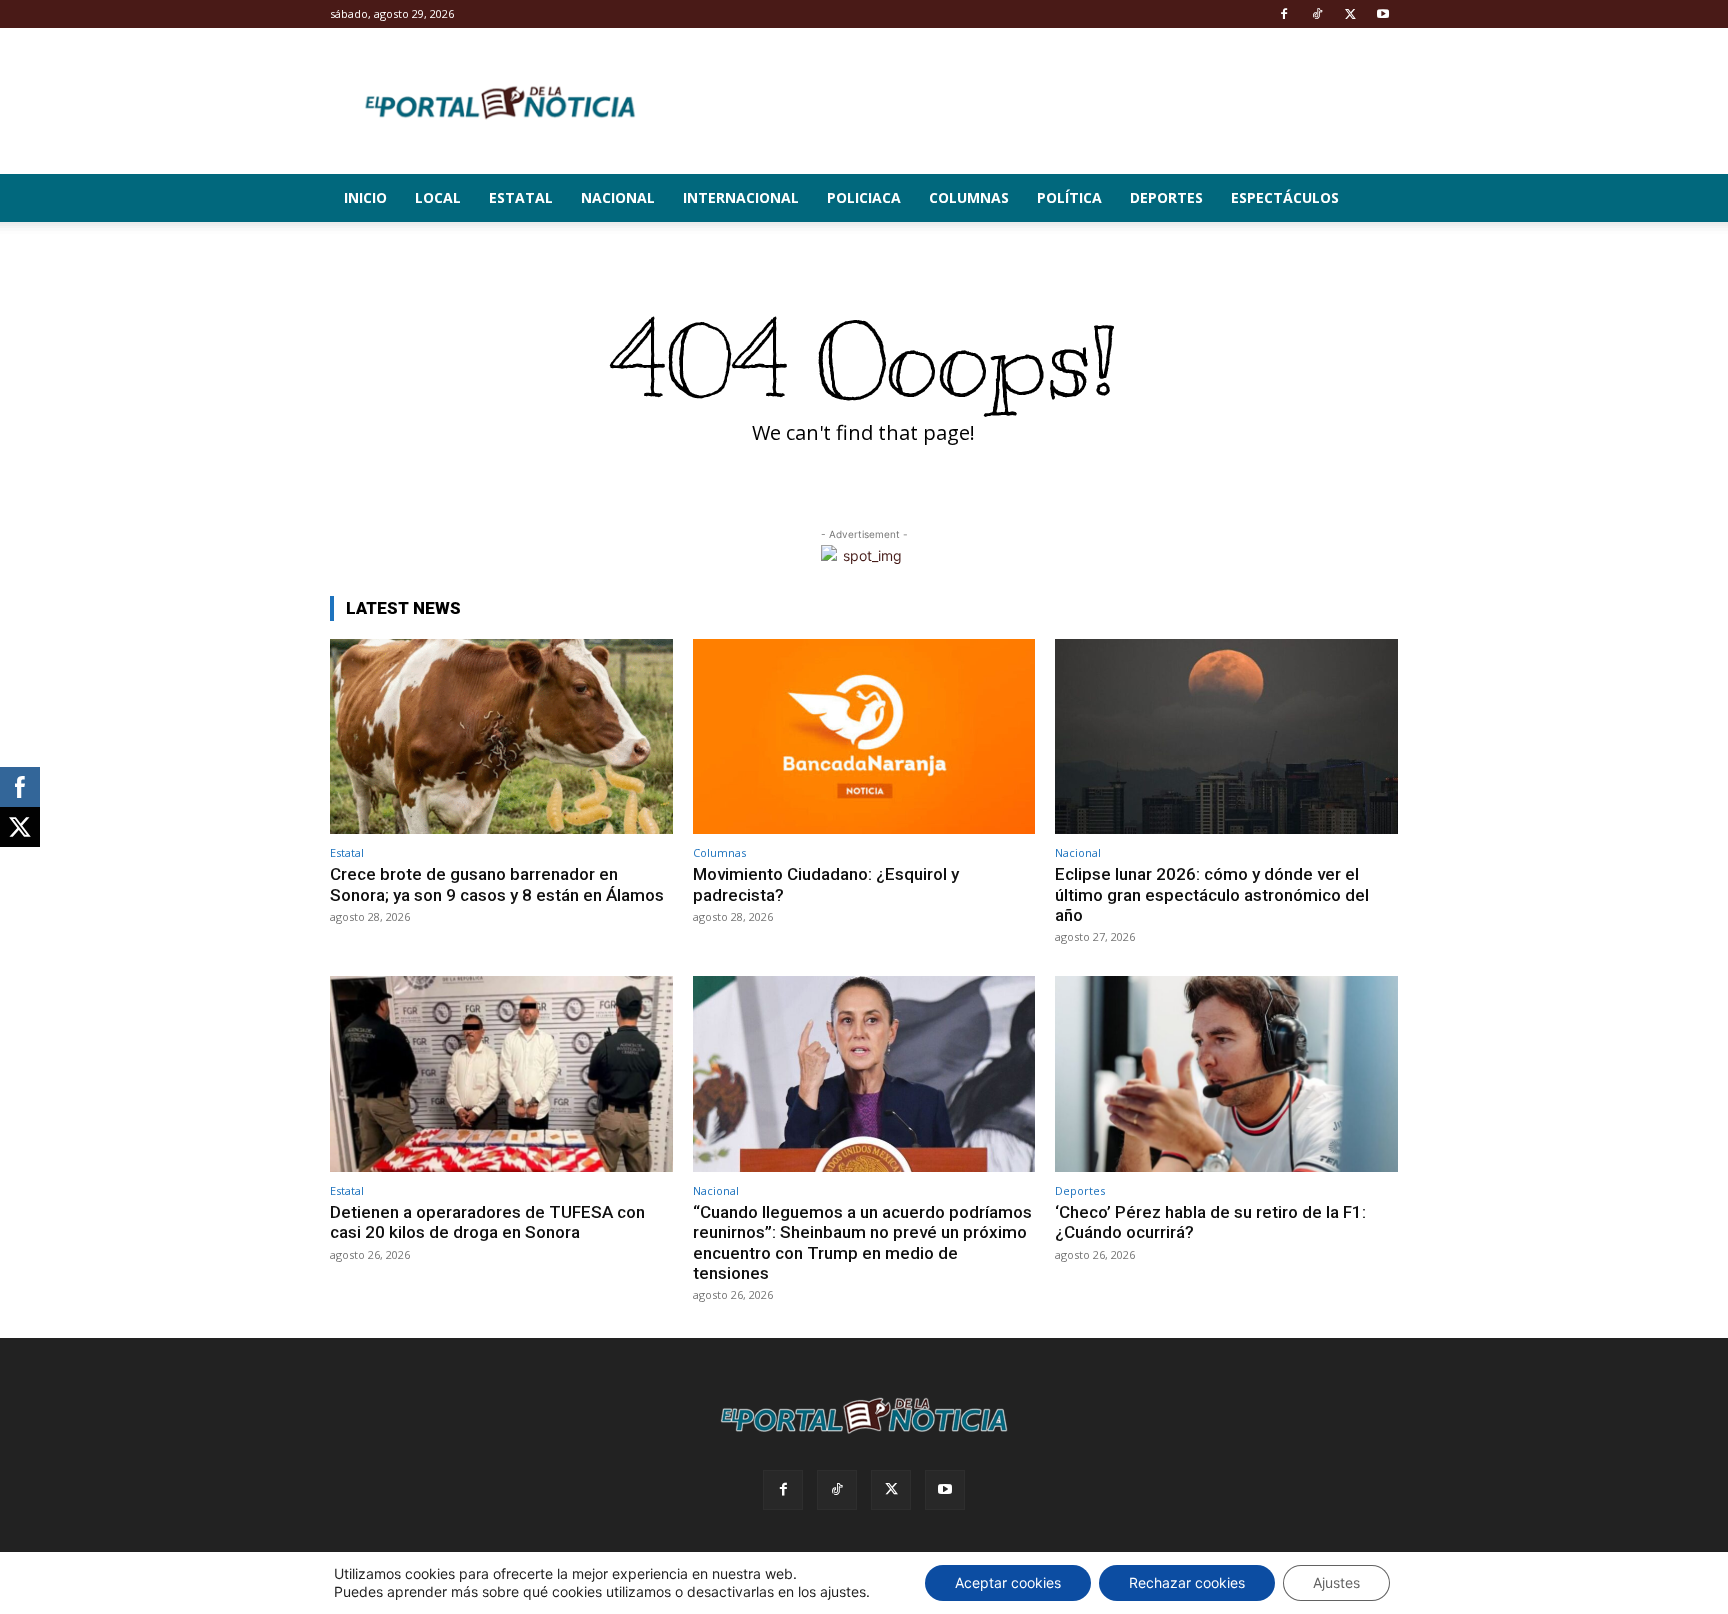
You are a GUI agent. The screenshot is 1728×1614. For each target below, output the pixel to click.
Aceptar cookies (1008, 1582)
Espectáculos (1285, 197)
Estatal (521, 197)
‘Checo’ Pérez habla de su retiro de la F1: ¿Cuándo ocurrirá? (1210, 1222)
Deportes (1166, 197)
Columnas (969, 197)
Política (1069, 197)
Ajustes (1336, 1582)
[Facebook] (1284, 14)
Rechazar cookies (1187, 1582)
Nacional (618, 197)
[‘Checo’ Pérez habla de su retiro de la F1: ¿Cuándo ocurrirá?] (1226, 1073)
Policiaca (864, 197)
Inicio (365, 197)
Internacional (741, 197)
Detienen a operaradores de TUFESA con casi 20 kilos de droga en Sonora (487, 1222)
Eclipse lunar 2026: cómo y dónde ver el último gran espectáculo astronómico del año (1212, 894)
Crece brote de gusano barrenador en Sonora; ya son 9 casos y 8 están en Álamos (497, 884)
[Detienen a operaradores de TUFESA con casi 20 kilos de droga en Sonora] (501, 1073)
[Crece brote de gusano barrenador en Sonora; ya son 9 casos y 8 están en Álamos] (501, 736)
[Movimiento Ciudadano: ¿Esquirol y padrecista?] (864, 736)
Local (438, 197)
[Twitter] (1350, 14)
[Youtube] (1383, 14)
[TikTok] (1317, 14)
